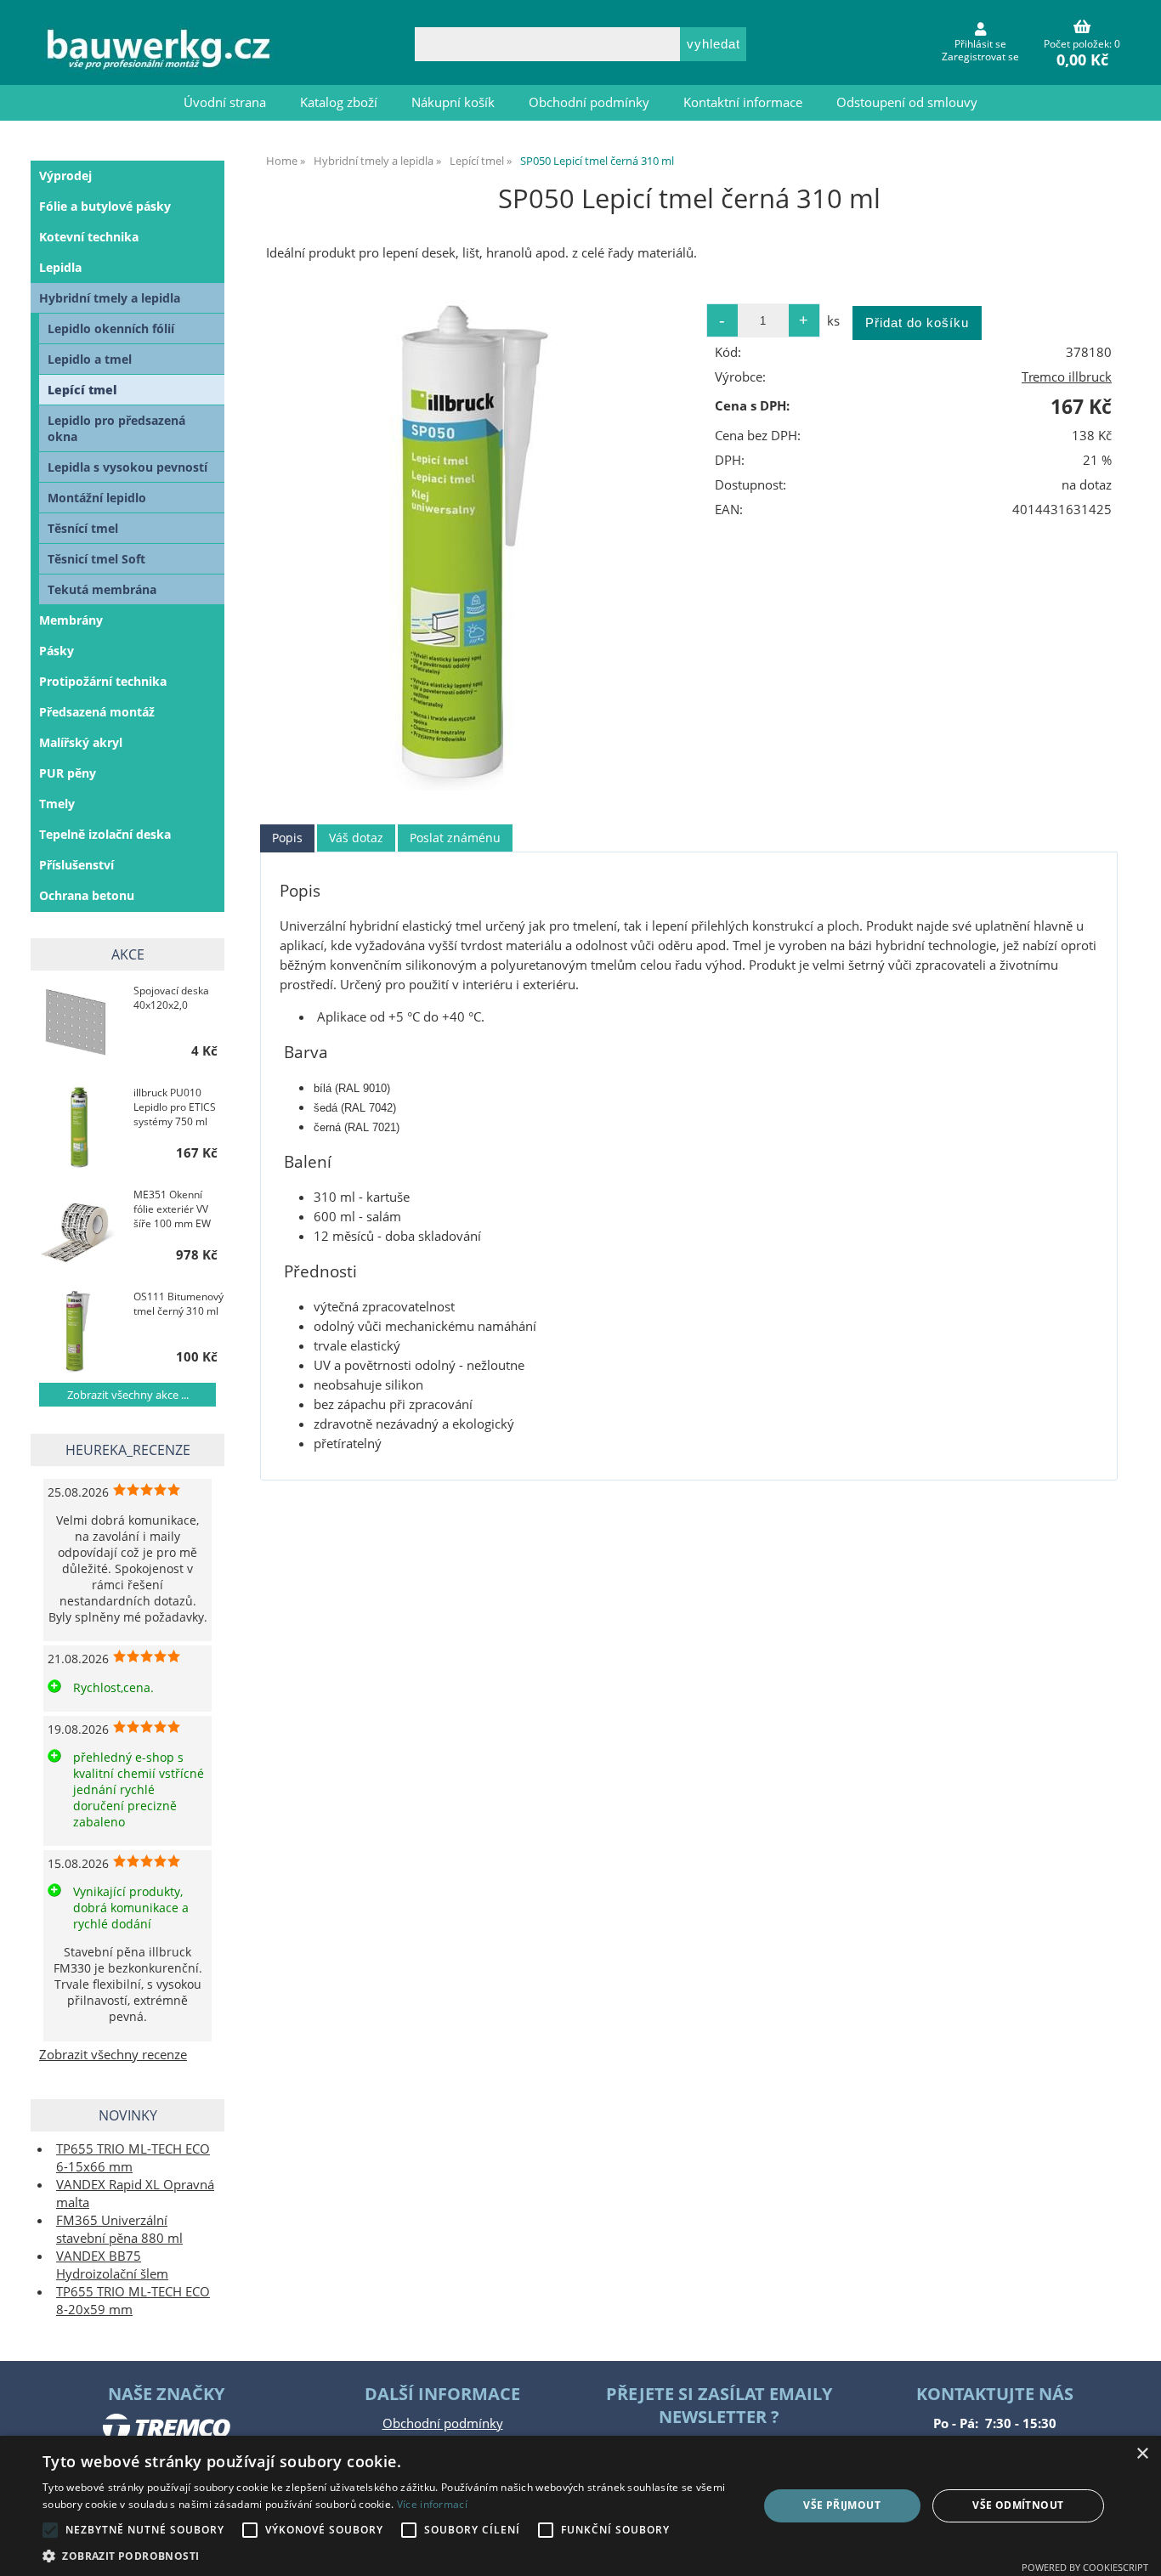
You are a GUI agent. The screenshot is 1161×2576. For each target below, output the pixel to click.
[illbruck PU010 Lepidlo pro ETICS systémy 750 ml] (78, 1126)
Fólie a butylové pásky (105, 206)
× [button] (1142, 2454)
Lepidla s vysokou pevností (127, 467)
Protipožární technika (103, 681)
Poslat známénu (455, 838)
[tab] (287, 838)
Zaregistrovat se (980, 57)
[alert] (580, 2506)
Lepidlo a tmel (90, 359)
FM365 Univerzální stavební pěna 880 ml (119, 2229)
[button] (389, 2555)
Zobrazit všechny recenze (113, 2055)
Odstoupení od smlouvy (907, 102)
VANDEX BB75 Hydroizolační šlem (112, 2265)
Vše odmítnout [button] (1018, 2505)
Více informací (432, 2504)
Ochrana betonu (87, 895)
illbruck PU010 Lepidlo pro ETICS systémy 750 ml (175, 1107)
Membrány (71, 620)
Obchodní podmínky (589, 102)
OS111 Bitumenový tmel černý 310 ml (178, 1304)
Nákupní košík (453, 102)
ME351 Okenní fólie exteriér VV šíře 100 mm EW (172, 1209)
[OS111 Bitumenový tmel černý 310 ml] (78, 1330)
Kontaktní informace (743, 102)
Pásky (57, 651)
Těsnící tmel (83, 528)
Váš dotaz (356, 838)
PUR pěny (68, 773)
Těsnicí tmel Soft (96, 559)
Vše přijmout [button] (842, 2505)
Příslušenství (76, 865)
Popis (287, 838)
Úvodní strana (225, 102)
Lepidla (60, 267)
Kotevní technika (89, 237)
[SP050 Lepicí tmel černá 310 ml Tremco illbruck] (473, 542)
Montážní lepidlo (97, 498)
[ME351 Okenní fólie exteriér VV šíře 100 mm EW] (78, 1228)
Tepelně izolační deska (105, 834)
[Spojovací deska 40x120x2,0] (78, 1024)
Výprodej (65, 176)
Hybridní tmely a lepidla (110, 298)
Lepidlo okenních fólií (111, 328)
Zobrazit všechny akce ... (128, 1395)
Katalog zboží (339, 102)
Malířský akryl (81, 742)
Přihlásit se (980, 44)
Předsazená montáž (97, 712)
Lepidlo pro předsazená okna (116, 428)
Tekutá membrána (102, 589)
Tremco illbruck (1067, 377)
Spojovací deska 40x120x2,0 (171, 998)
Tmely (57, 804)
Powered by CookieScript (1085, 2567)
